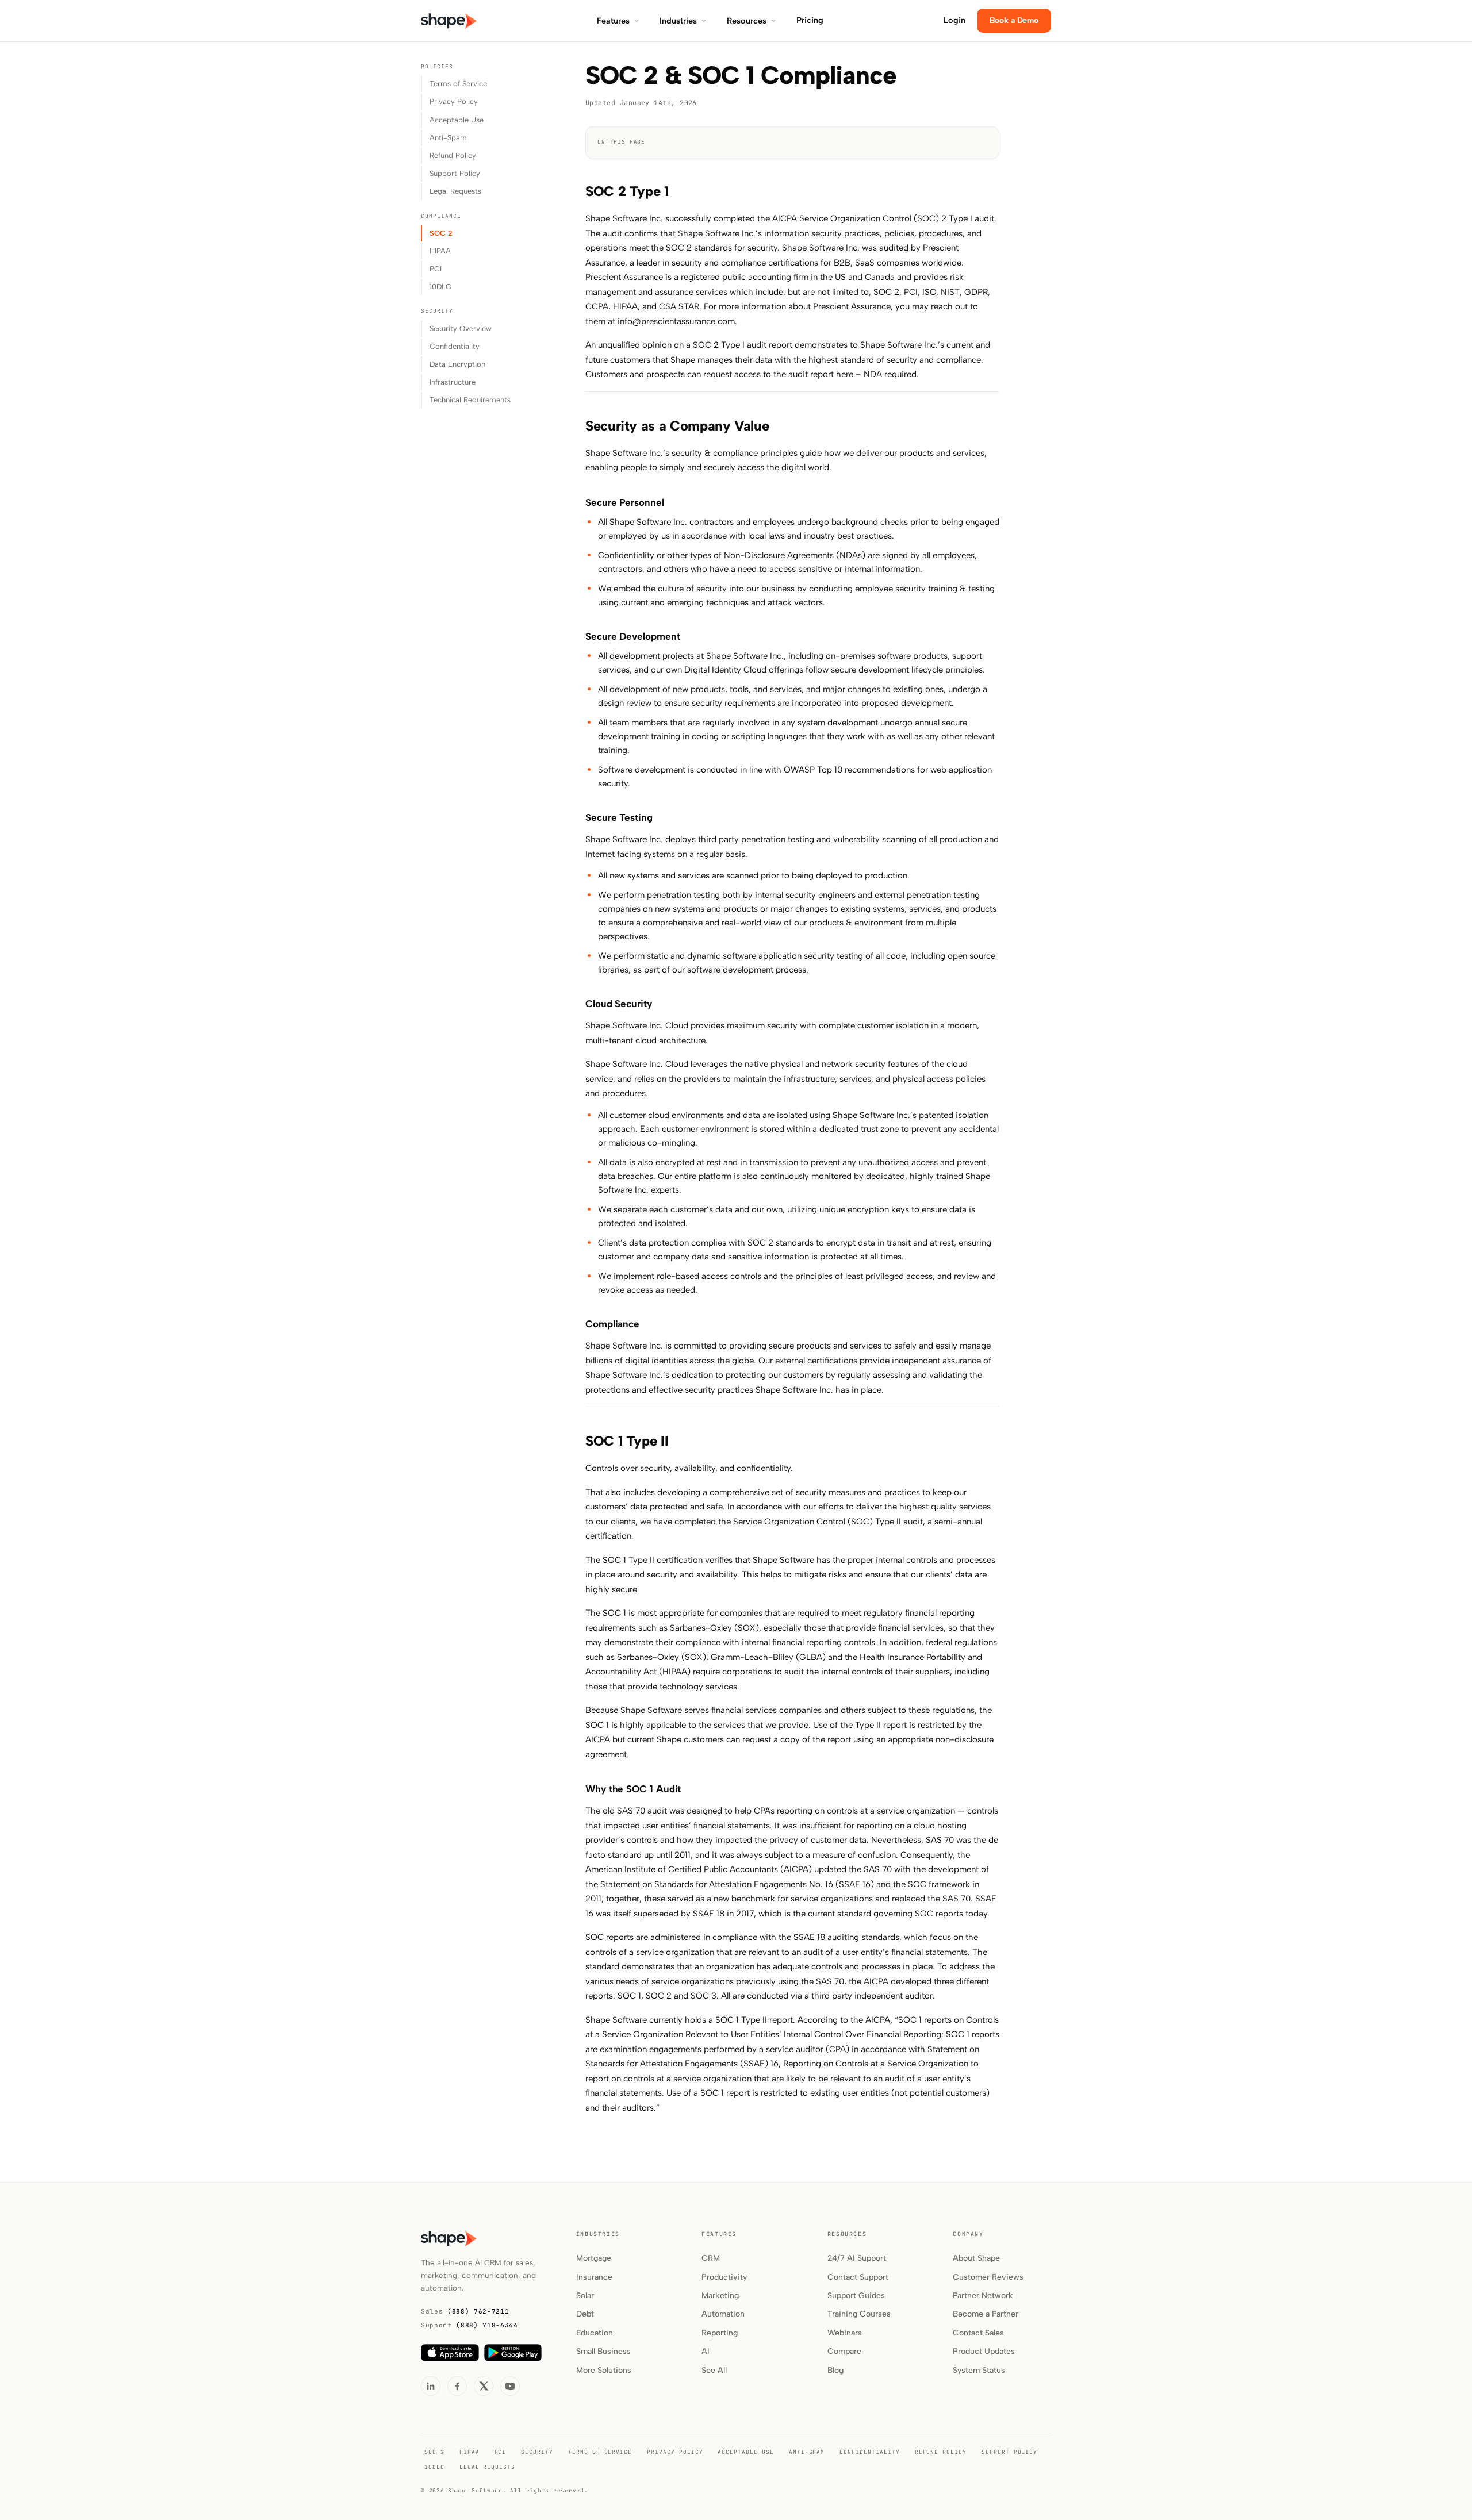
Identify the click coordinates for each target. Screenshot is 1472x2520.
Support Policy (455, 173)
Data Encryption (457, 364)
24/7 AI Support (857, 2258)
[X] (484, 2386)
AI (706, 2351)
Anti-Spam (448, 138)
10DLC (440, 287)
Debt (585, 2314)
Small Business (603, 2351)
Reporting (720, 2333)
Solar (585, 2296)
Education (595, 2333)
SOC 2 (441, 233)
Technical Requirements (470, 400)
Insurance (594, 2277)
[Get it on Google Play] (513, 2353)
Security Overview (461, 329)
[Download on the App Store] (450, 2353)
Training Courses (859, 2314)
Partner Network (983, 2296)
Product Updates (984, 2351)
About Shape (976, 2258)
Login (954, 20)
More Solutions (604, 2370)
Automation (723, 2314)
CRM (711, 2258)
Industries (678, 21)
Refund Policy (453, 155)
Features (613, 21)
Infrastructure (453, 382)
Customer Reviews (988, 2277)
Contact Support (858, 2277)
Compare (844, 2351)
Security (537, 2452)
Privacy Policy (454, 101)
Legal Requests (455, 191)
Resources (747, 21)
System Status (979, 2370)
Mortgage (594, 2258)
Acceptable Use (457, 120)
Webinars (845, 2333)
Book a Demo (1014, 20)
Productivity (724, 2277)
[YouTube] (510, 2386)
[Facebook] (457, 2386)
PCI (436, 269)
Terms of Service (458, 84)
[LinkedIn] (431, 2386)
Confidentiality (455, 346)
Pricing (810, 20)
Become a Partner (986, 2314)
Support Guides (856, 2296)
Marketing (720, 2296)
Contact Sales (978, 2333)
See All (714, 2370)
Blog (835, 2370)
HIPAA (440, 251)
